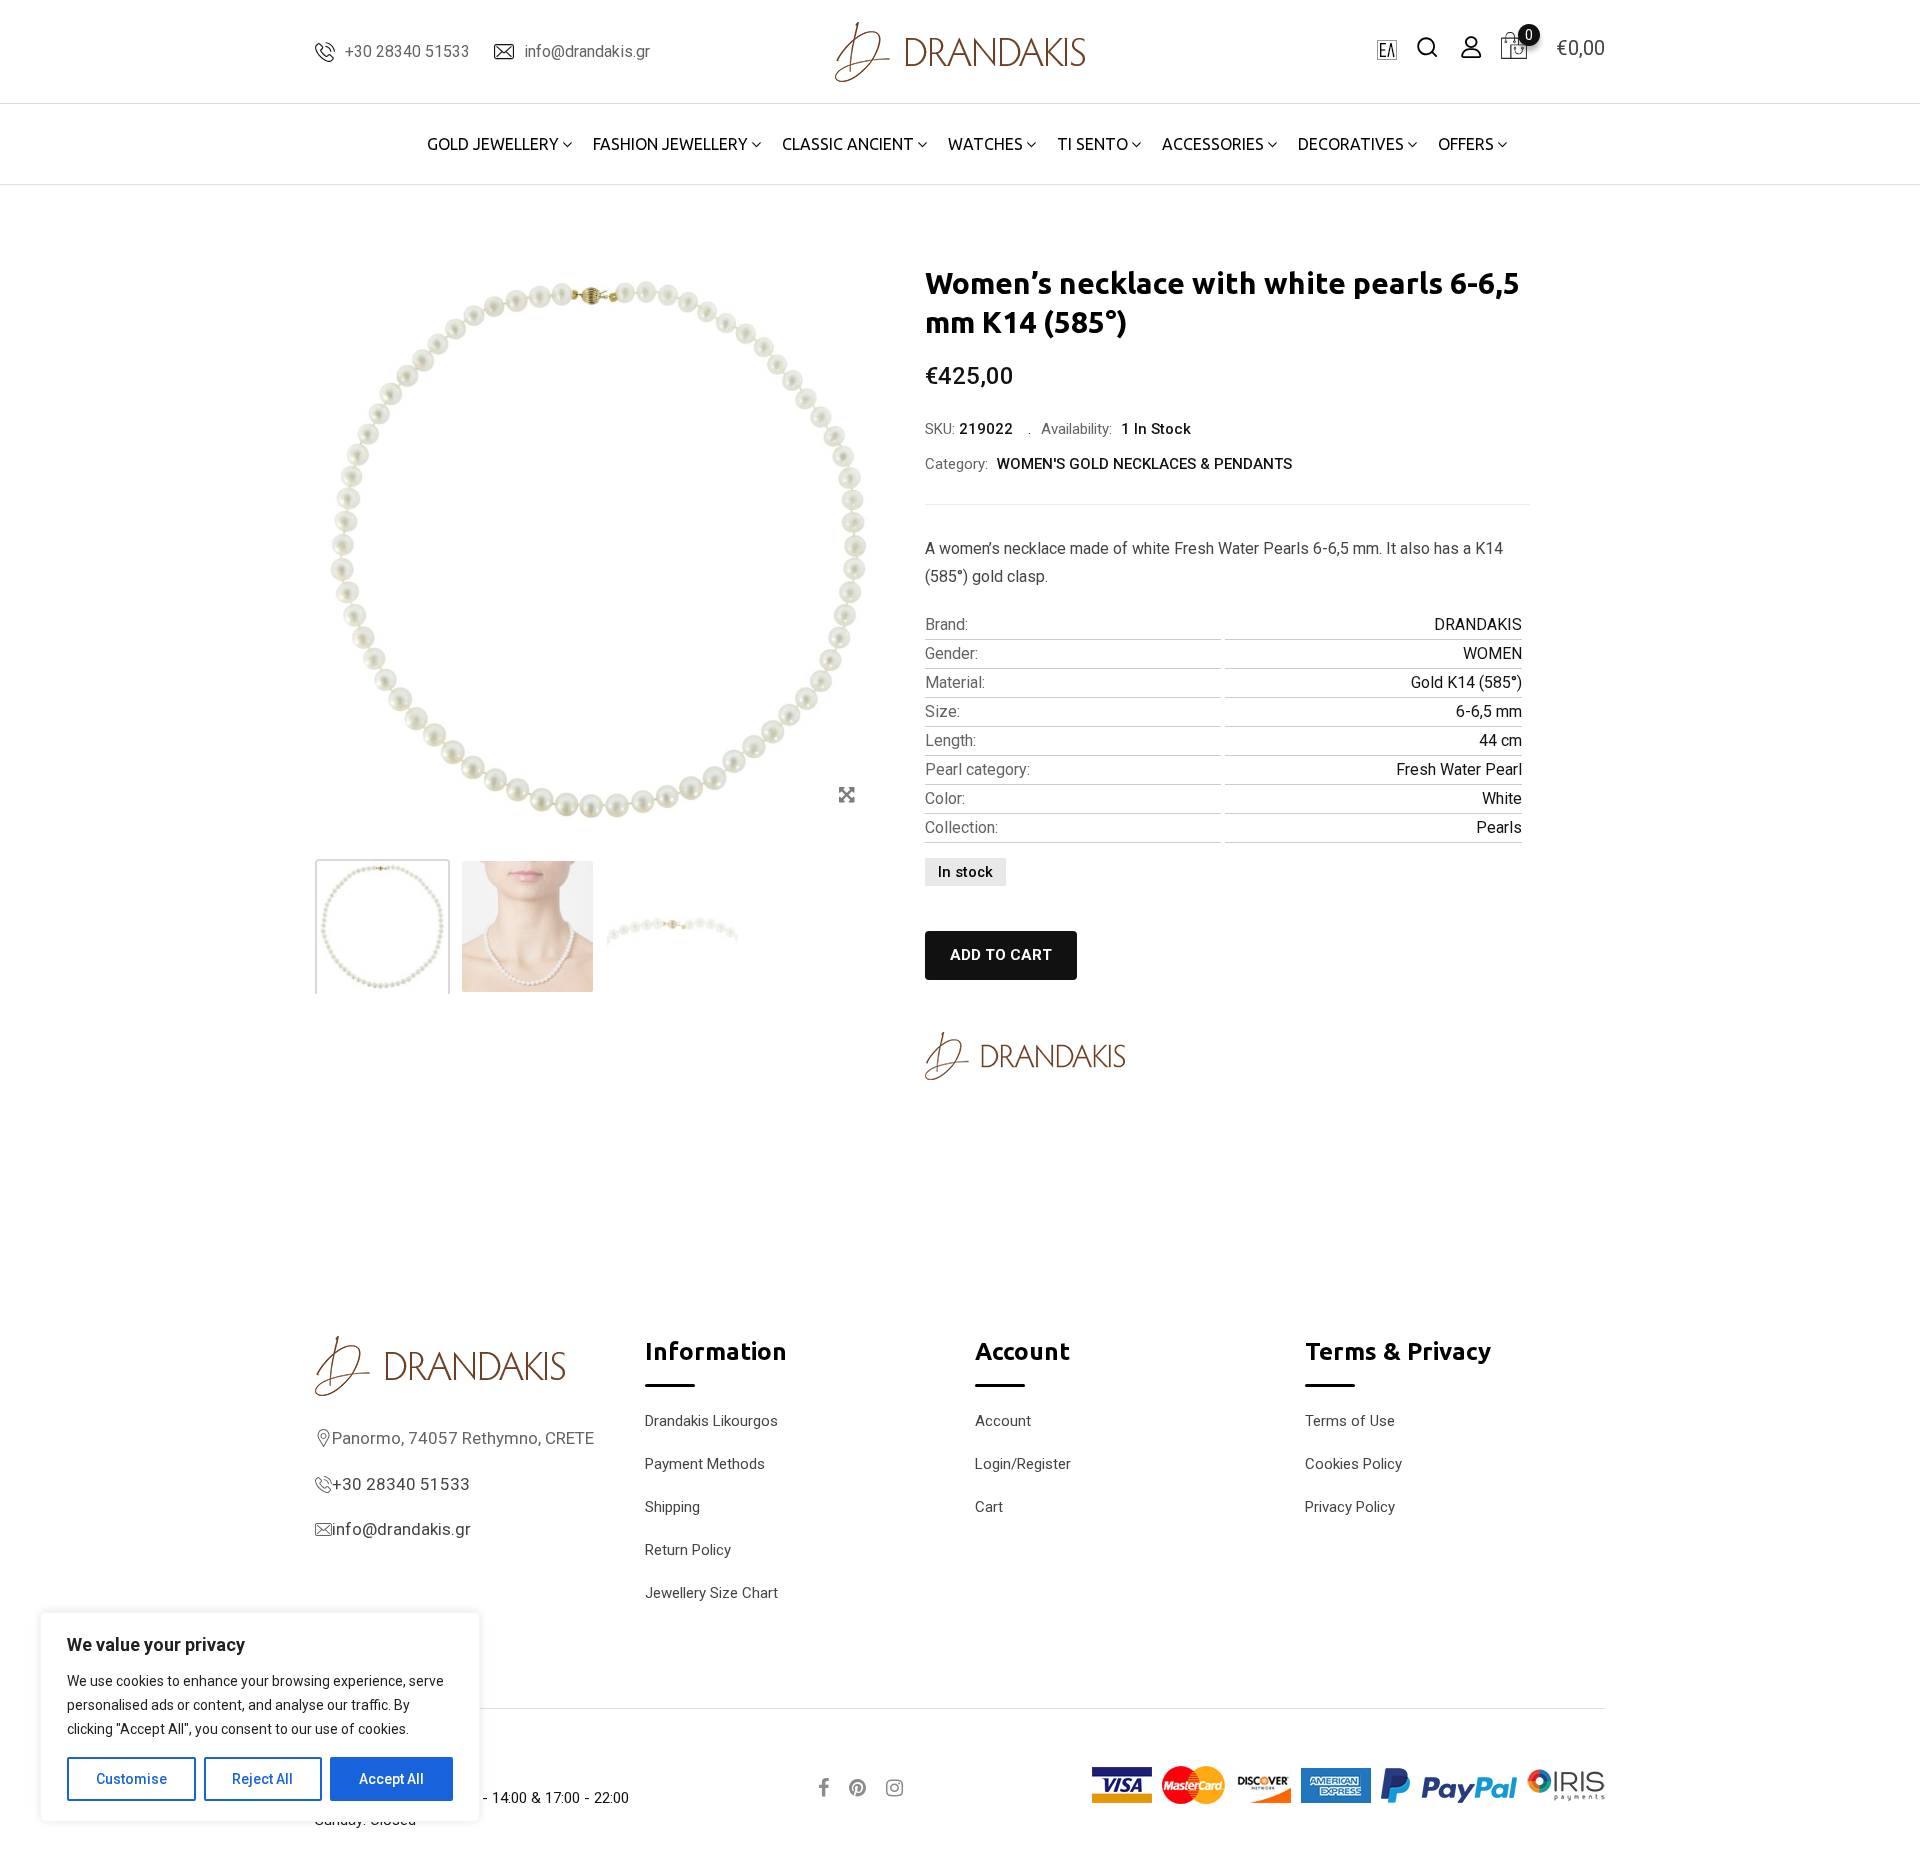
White (1502, 798)
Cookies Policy (1353, 1464)
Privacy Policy (1350, 1507)
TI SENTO (1092, 144)
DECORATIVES (1351, 144)
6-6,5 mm (1489, 711)
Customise (131, 1779)
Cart (989, 1507)
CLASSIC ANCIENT (848, 144)
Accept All (391, 1779)
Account (1003, 1421)
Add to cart (1001, 955)
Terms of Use (1350, 1421)
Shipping (672, 1507)
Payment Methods (705, 1464)
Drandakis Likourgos (711, 1421)
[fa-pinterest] (857, 1788)
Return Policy (688, 1550)
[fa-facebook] (823, 1788)
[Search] (1427, 46)
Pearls (1499, 827)
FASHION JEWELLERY (670, 144)
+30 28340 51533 (407, 51)
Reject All (262, 1779)
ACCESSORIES (1213, 144)
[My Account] (1471, 46)
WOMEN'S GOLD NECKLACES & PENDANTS (1144, 464)
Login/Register (1023, 1464)
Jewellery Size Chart (711, 1593)
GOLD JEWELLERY (493, 144)
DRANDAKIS (1478, 624)
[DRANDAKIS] (1025, 1056)
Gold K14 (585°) (1466, 682)
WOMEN (1492, 653)
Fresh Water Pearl (1459, 769)
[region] (260, 1717)
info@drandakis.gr (587, 51)
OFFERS (1466, 144)
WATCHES (985, 144)
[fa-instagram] (894, 1788)
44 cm (1500, 740)
